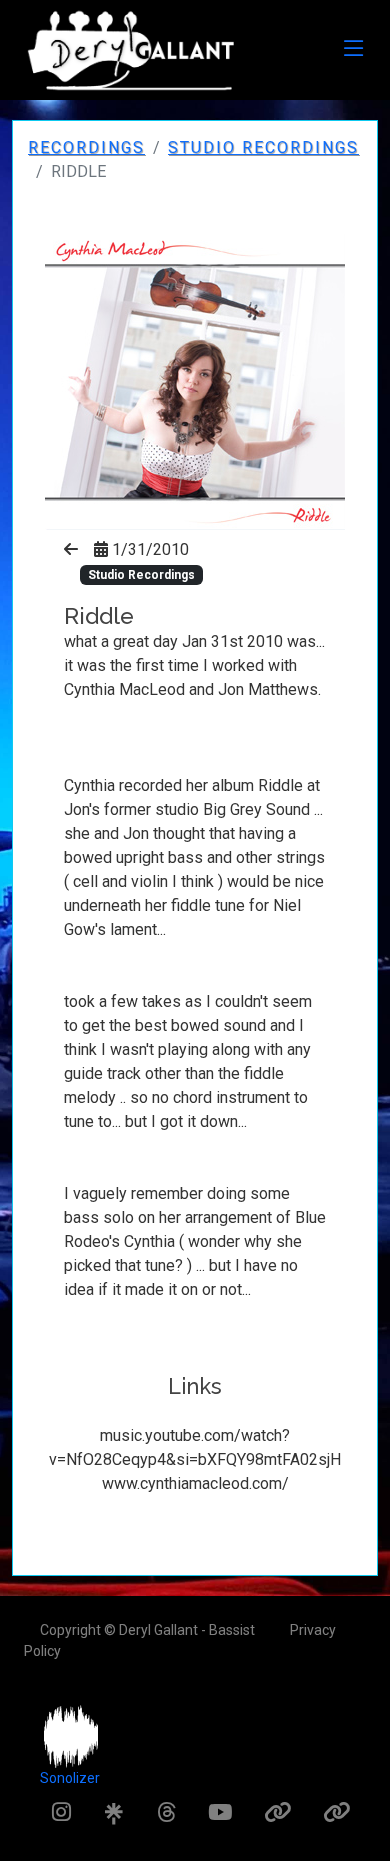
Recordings (86, 147)
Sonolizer (70, 1778)
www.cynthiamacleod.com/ (195, 1483)
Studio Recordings (263, 147)
